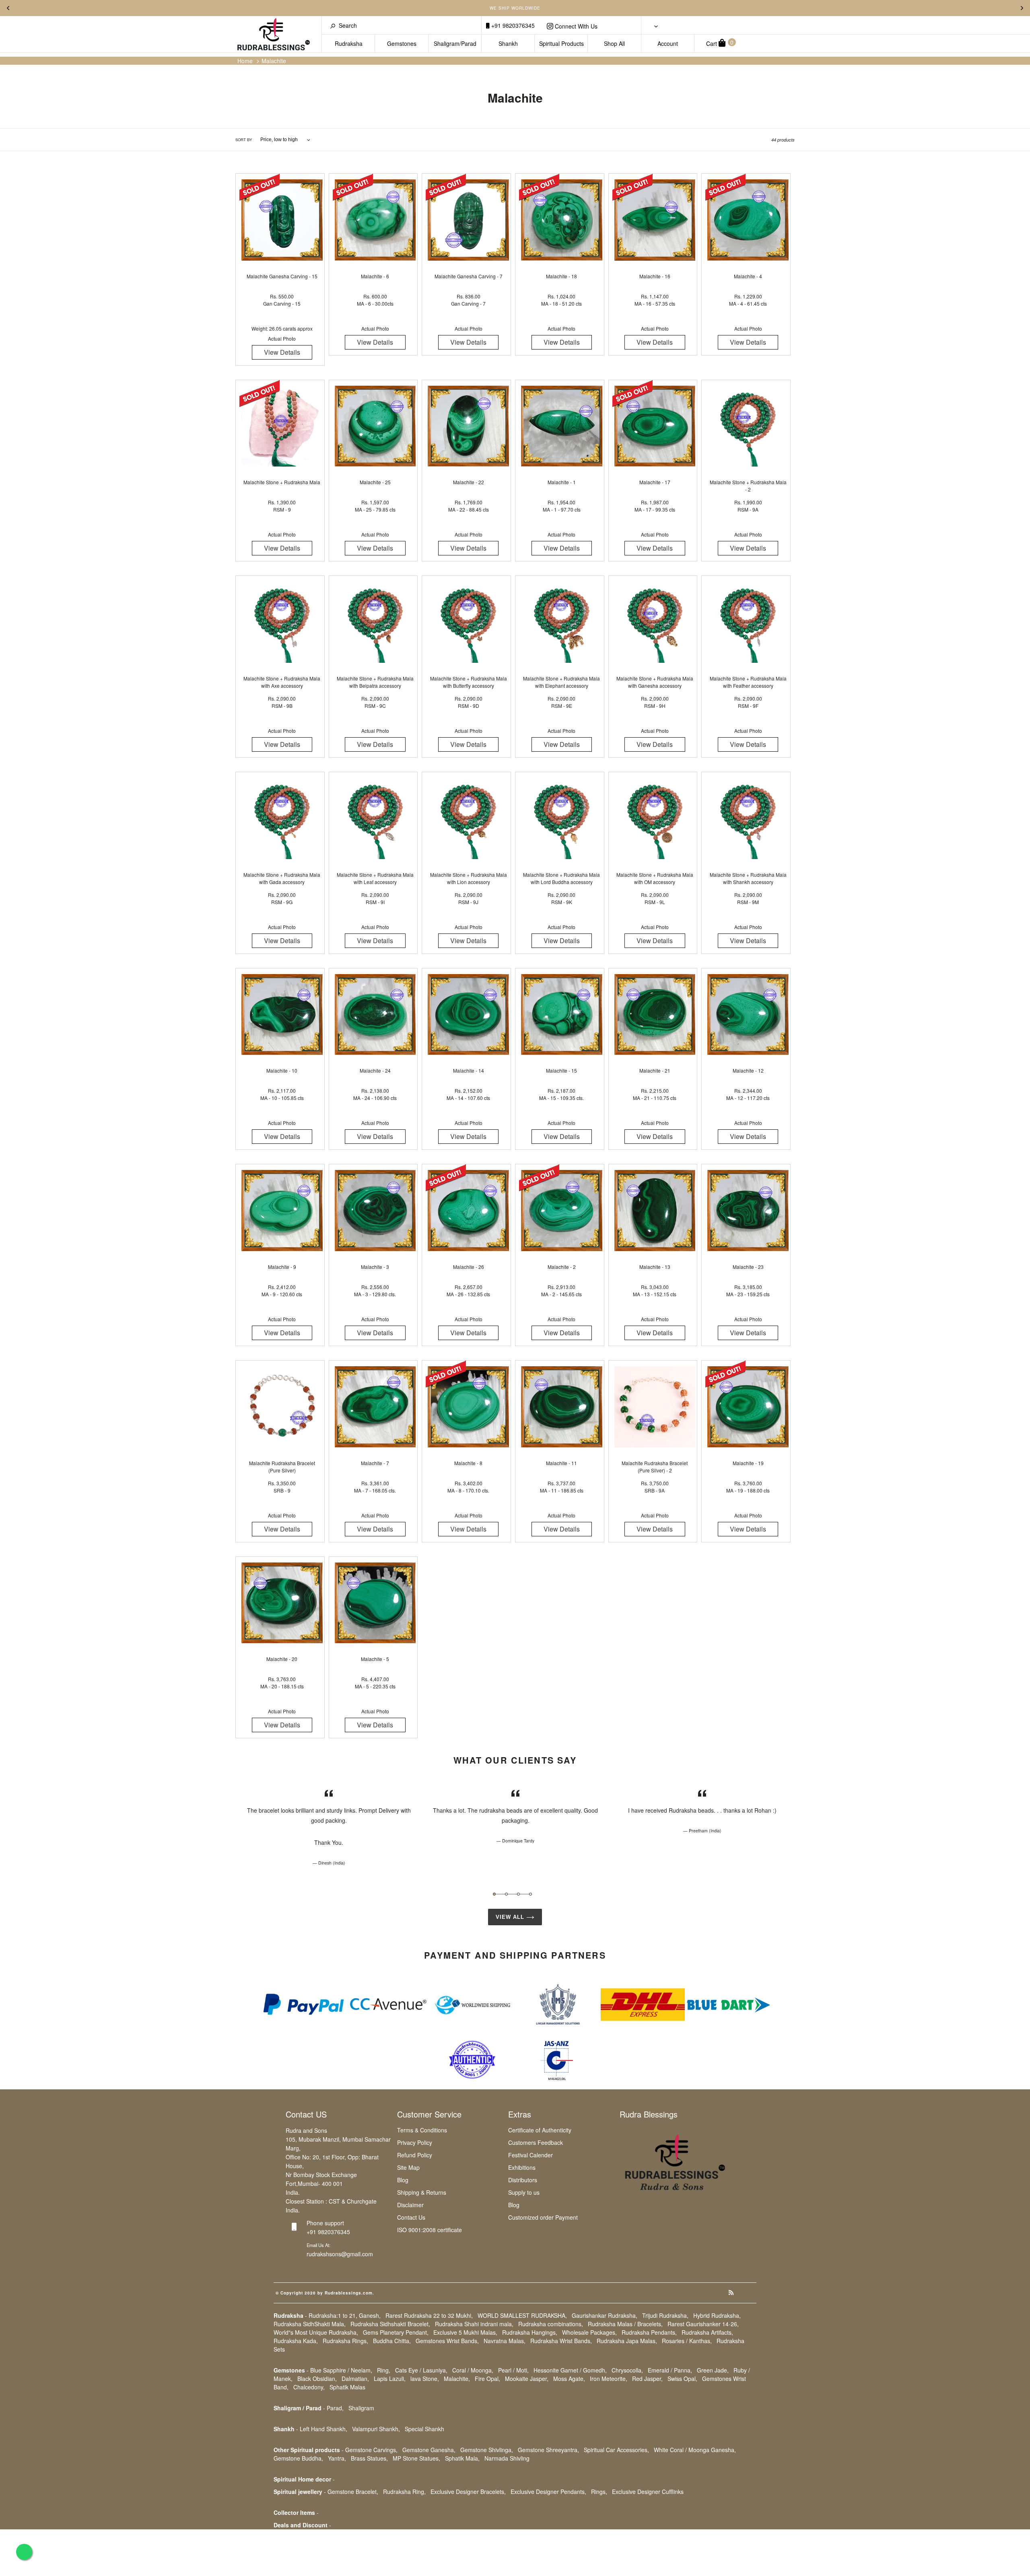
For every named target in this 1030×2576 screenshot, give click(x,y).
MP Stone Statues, (416, 2458)
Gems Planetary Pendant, (396, 2332)
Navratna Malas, (505, 2341)
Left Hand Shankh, (323, 2429)
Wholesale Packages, (589, 2332)
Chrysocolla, (627, 2370)
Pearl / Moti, (513, 2370)
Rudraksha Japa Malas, (627, 2341)
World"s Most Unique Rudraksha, (316, 2332)
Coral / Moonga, (473, 2370)
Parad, (335, 2408)
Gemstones (402, 43)
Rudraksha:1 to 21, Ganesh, (345, 2315)
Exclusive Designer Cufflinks (648, 2492)
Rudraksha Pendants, (649, 2332)
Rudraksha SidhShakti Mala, (310, 2324)
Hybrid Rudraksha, (717, 2315)
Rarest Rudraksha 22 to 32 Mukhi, (429, 2315)
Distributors (523, 2180)
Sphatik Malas (347, 2387)
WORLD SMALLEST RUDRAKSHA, (522, 2315)
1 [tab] (494, 1894)
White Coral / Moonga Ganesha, (695, 2450)
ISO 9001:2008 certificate (430, 2230)
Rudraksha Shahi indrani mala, (474, 2324)
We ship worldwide (515, 8)
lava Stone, (425, 2379)
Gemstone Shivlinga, (487, 2450)
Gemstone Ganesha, (429, 2450)
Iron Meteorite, (609, 2379)
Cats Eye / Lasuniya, (421, 2370)
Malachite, (457, 2379)
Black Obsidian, (317, 2379)
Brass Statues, (369, 2458)
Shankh (508, 43)
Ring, (384, 2370)
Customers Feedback (536, 2142)
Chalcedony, (309, 2387)
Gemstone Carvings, (371, 2450)
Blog (403, 2180)
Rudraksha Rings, (345, 2341)
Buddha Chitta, (392, 2341)
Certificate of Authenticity (540, 2130)
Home (245, 61)
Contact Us (411, 2217)
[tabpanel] (329, 1827)
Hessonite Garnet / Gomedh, (570, 2370)
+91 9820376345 (512, 25)
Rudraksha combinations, (551, 2324)
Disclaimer (410, 2205)
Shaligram (361, 2408)
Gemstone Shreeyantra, (548, 2450)
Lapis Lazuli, (390, 2379)
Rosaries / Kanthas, (687, 2341)
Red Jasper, (647, 2379)
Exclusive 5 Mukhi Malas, (465, 2332)
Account (668, 43)
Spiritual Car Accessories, (616, 2450)
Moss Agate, (569, 2379)
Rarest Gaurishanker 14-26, (703, 2324)
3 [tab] (518, 1894)
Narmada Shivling (507, 2458)
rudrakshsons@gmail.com (340, 2254)
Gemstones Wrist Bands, (447, 2341)
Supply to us (524, 2192)
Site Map (408, 2167)
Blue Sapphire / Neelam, (341, 2370)
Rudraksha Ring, (404, 2492)
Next (1022, 8)
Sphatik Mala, (462, 2458)
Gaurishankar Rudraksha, (605, 2315)
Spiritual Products (561, 43)
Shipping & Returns (422, 2192)
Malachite (274, 61)
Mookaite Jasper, (527, 2379)
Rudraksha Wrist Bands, (561, 2341)
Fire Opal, (487, 2379)
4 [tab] (530, 1894)
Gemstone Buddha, (298, 2458)
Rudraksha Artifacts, (707, 2332)
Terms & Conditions (422, 2130)
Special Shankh (424, 2429)
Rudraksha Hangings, (530, 2332)
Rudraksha (349, 43)
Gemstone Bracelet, (353, 2492)
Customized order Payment (543, 2217)
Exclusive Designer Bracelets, (468, 2492)
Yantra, (337, 2458)
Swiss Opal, (682, 2379)
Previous (8, 8)
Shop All (614, 43)
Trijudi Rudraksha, (665, 2315)
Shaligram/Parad (455, 43)
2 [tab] (506, 1894)
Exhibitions (522, 2167)
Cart (720, 43)
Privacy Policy (415, 2142)
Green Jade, (713, 2370)
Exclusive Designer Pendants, (548, 2492)
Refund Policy (415, 2155)
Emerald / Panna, (670, 2370)
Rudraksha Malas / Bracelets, (625, 2324)
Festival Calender (530, 2155)
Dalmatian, (355, 2379)
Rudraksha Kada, (296, 2341)
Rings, (599, 2492)
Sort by (244, 140)
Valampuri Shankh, (376, 2429)
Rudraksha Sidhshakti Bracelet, (390, 2324)
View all (511, 1917)
